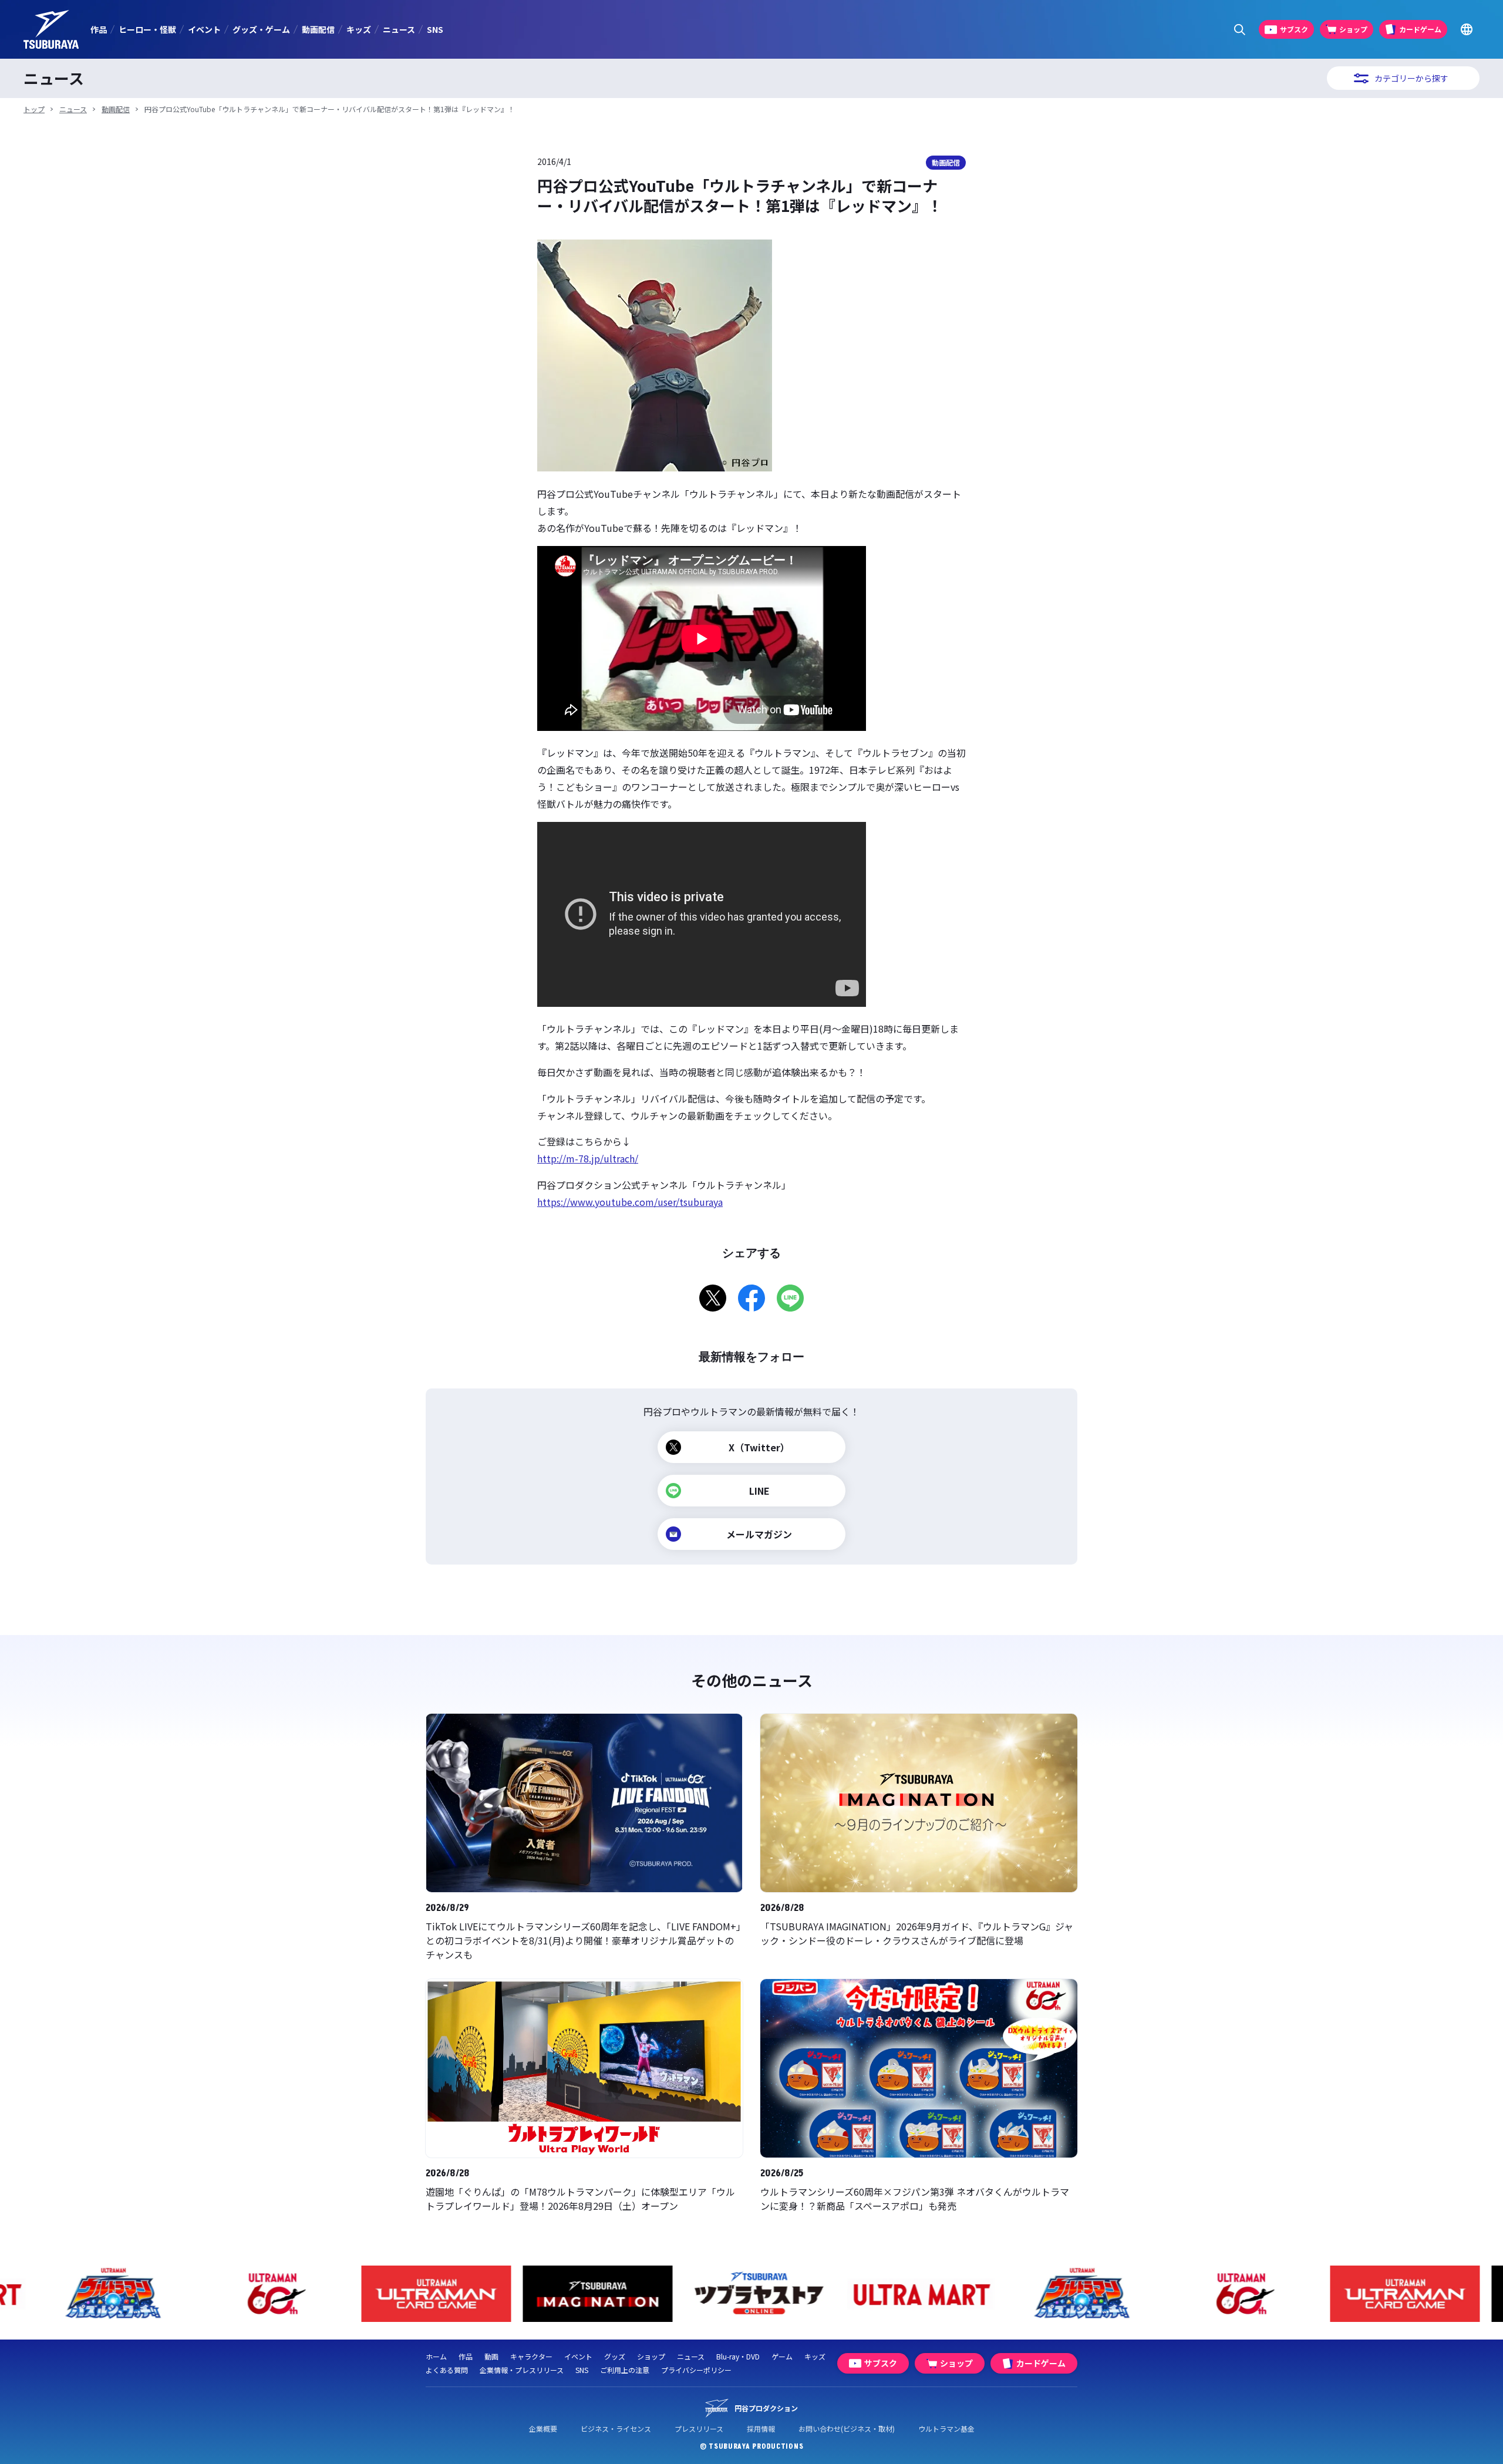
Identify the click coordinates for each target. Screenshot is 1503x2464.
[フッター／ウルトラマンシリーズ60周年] (267, 2294)
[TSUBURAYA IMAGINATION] (590, 2294)
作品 (99, 29)
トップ (34, 109)
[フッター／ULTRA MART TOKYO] (913, 2294)
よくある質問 (447, 2370)
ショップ (651, 2356)
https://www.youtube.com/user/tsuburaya (630, 1202)
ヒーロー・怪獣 (147, 29)
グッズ (615, 2356)
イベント (204, 29)
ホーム (436, 2356)
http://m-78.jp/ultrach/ (588, 1158)
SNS (435, 29)
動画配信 (318, 29)
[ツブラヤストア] (752, 2294)
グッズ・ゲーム (261, 29)
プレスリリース (699, 2428)
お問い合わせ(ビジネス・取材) (847, 2428)
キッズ (359, 29)
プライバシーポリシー (696, 2370)
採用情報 (761, 2428)
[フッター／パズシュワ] (106, 2294)
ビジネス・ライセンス (616, 2428)
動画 (491, 2356)
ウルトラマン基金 (946, 2428)
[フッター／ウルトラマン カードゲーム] (429, 2294)
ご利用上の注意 (625, 2370)
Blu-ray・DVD (738, 2356)
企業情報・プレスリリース (522, 2370)
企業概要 (543, 2428)
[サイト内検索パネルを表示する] (1240, 30)
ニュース (399, 29)
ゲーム (782, 2356)
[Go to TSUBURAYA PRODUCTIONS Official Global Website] (1466, 30)
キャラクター (531, 2356)
